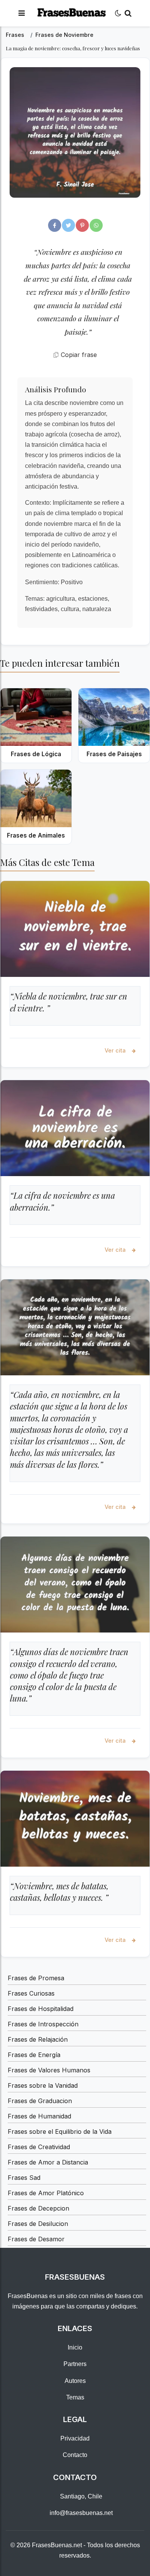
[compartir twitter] (68, 225)
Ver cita (116, 1050)
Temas (75, 2397)
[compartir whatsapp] (96, 225)
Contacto (75, 2455)
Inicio (75, 2347)
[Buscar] (128, 13)
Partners (75, 2364)
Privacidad (75, 2438)
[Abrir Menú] (22, 13)
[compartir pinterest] (82, 225)
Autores (75, 2381)
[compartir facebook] (55, 225)
